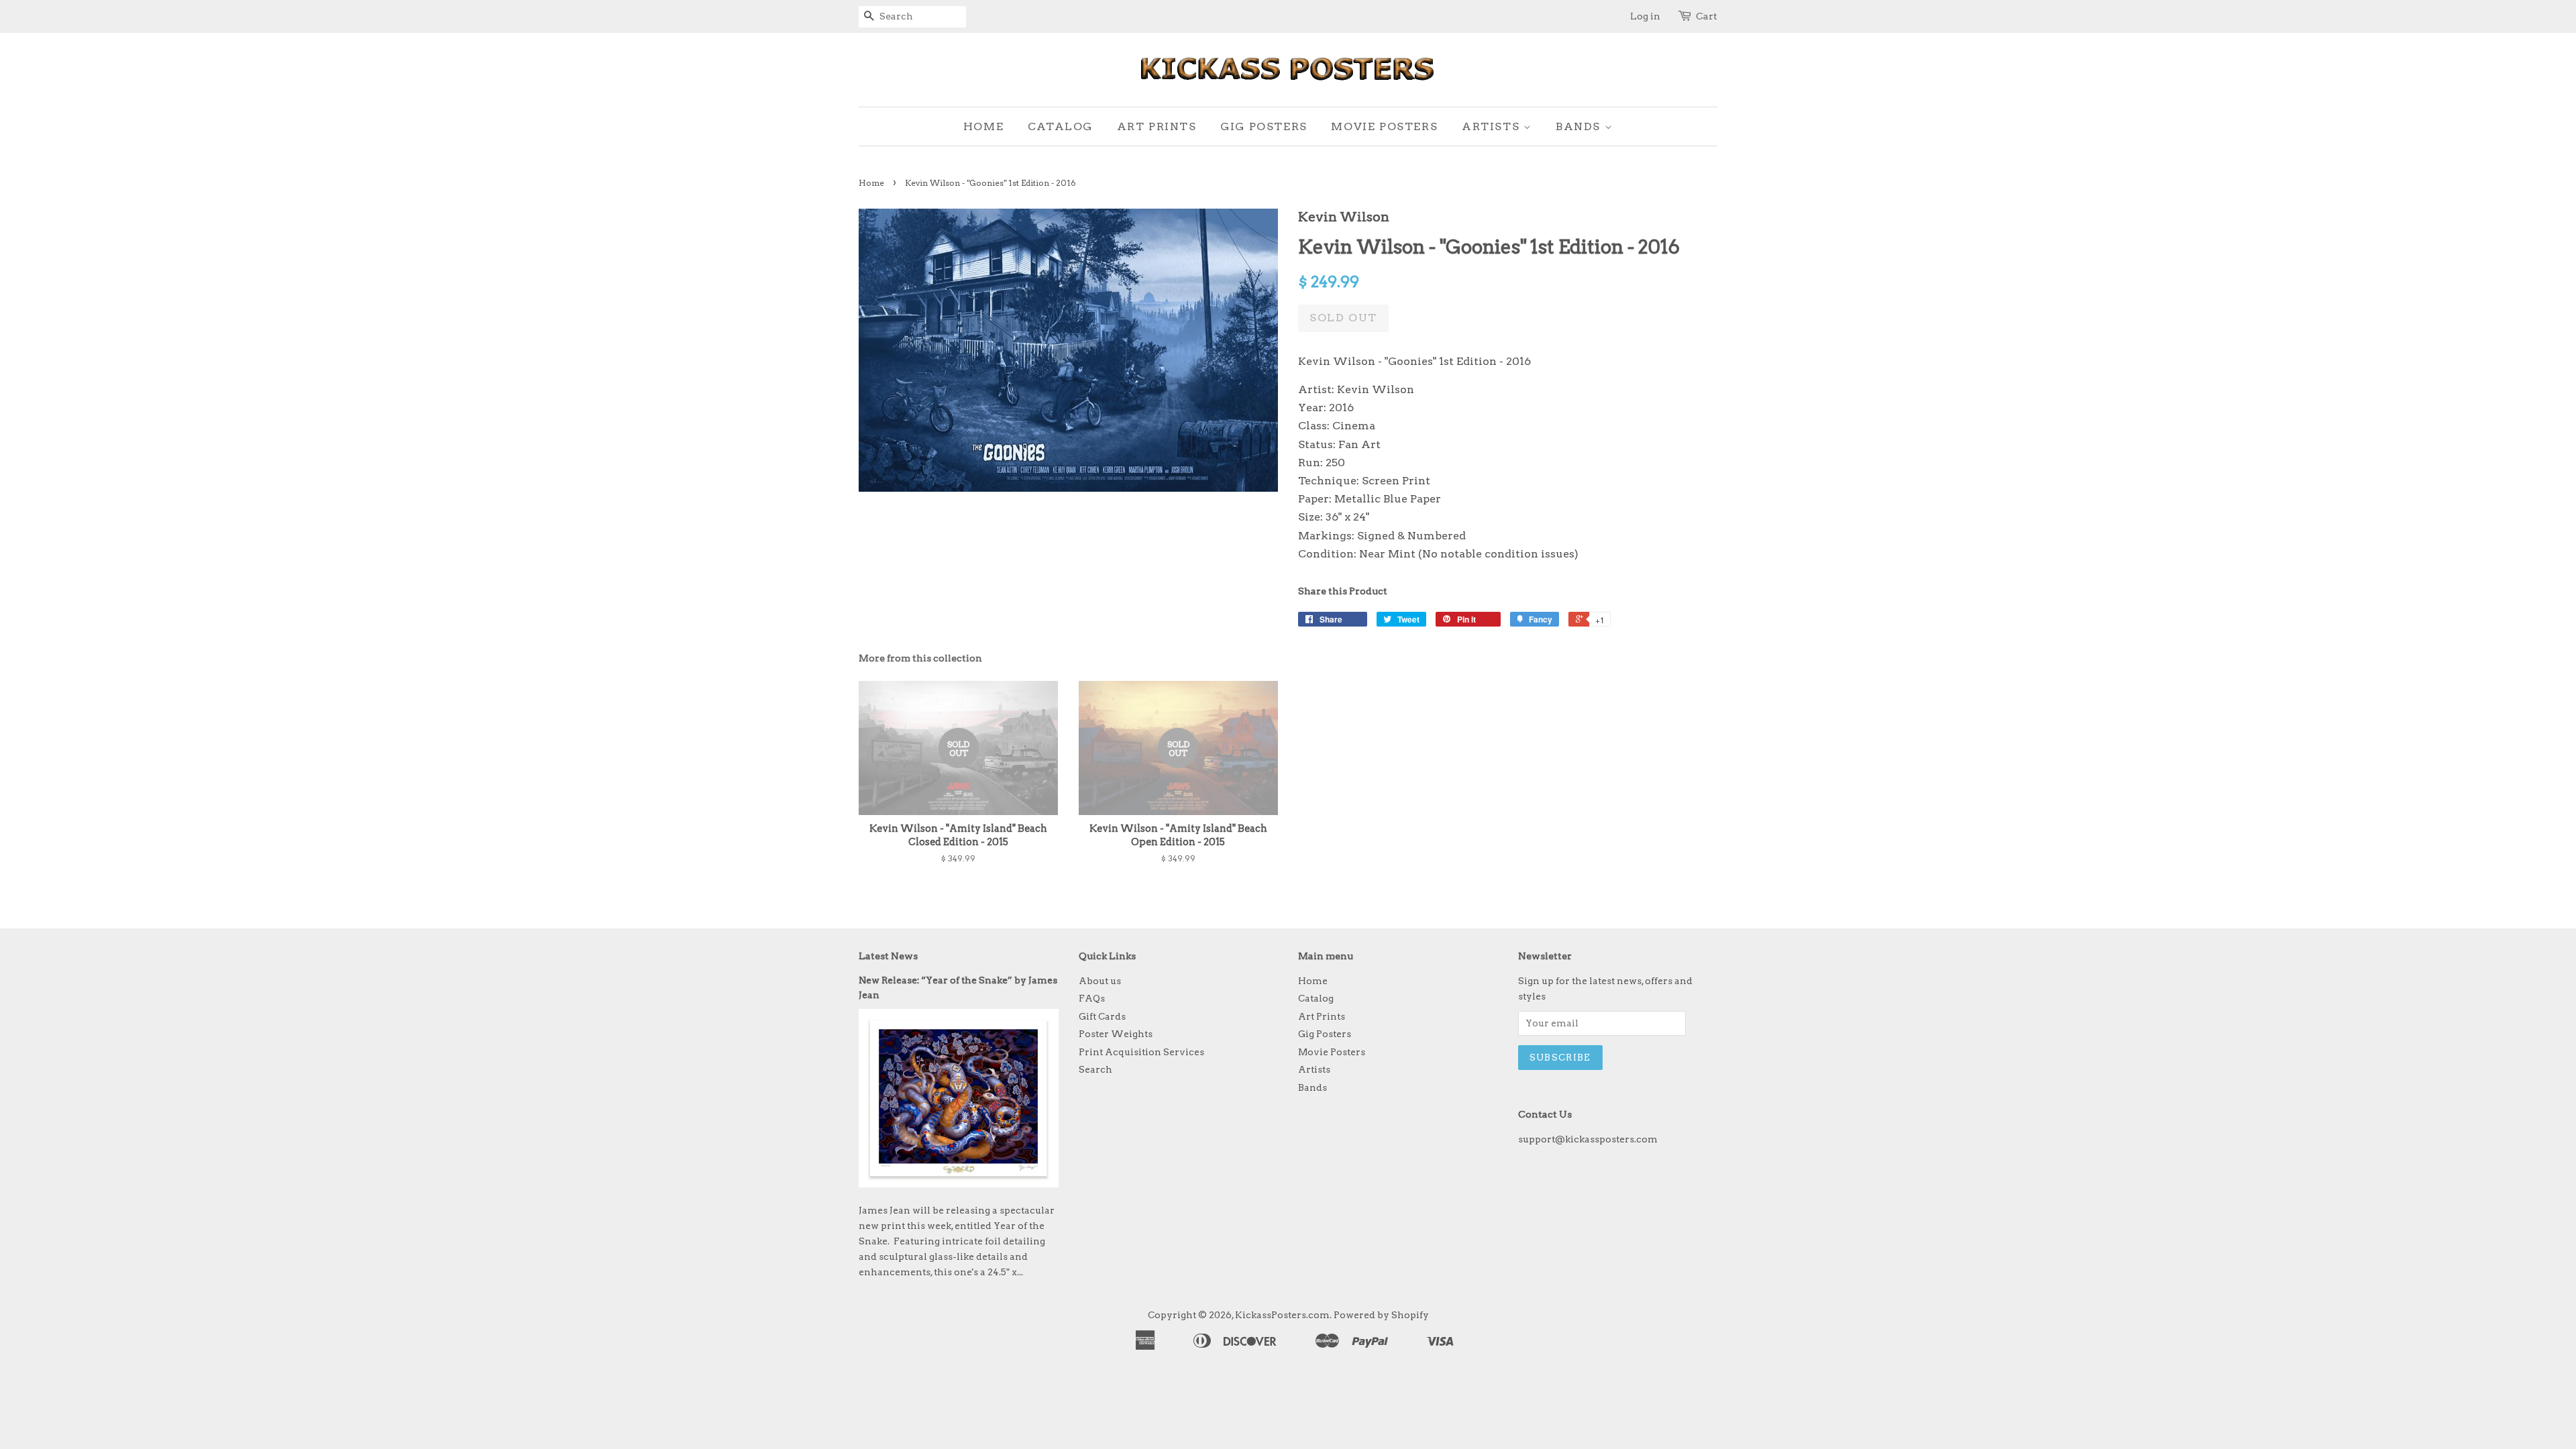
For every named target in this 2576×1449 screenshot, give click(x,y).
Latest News (888, 956)
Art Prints (1157, 126)
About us (1100, 981)
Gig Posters (1264, 126)
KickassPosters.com (1282, 1315)
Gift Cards (1102, 1016)
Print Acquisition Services (1141, 1052)
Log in (1645, 16)
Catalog (1060, 126)
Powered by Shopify (1381, 1315)
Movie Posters (1384, 126)
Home (983, 126)
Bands (1580, 126)
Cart (1707, 16)
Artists (1493, 126)
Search (1095, 1069)
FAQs (1092, 998)
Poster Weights (1116, 1034)
